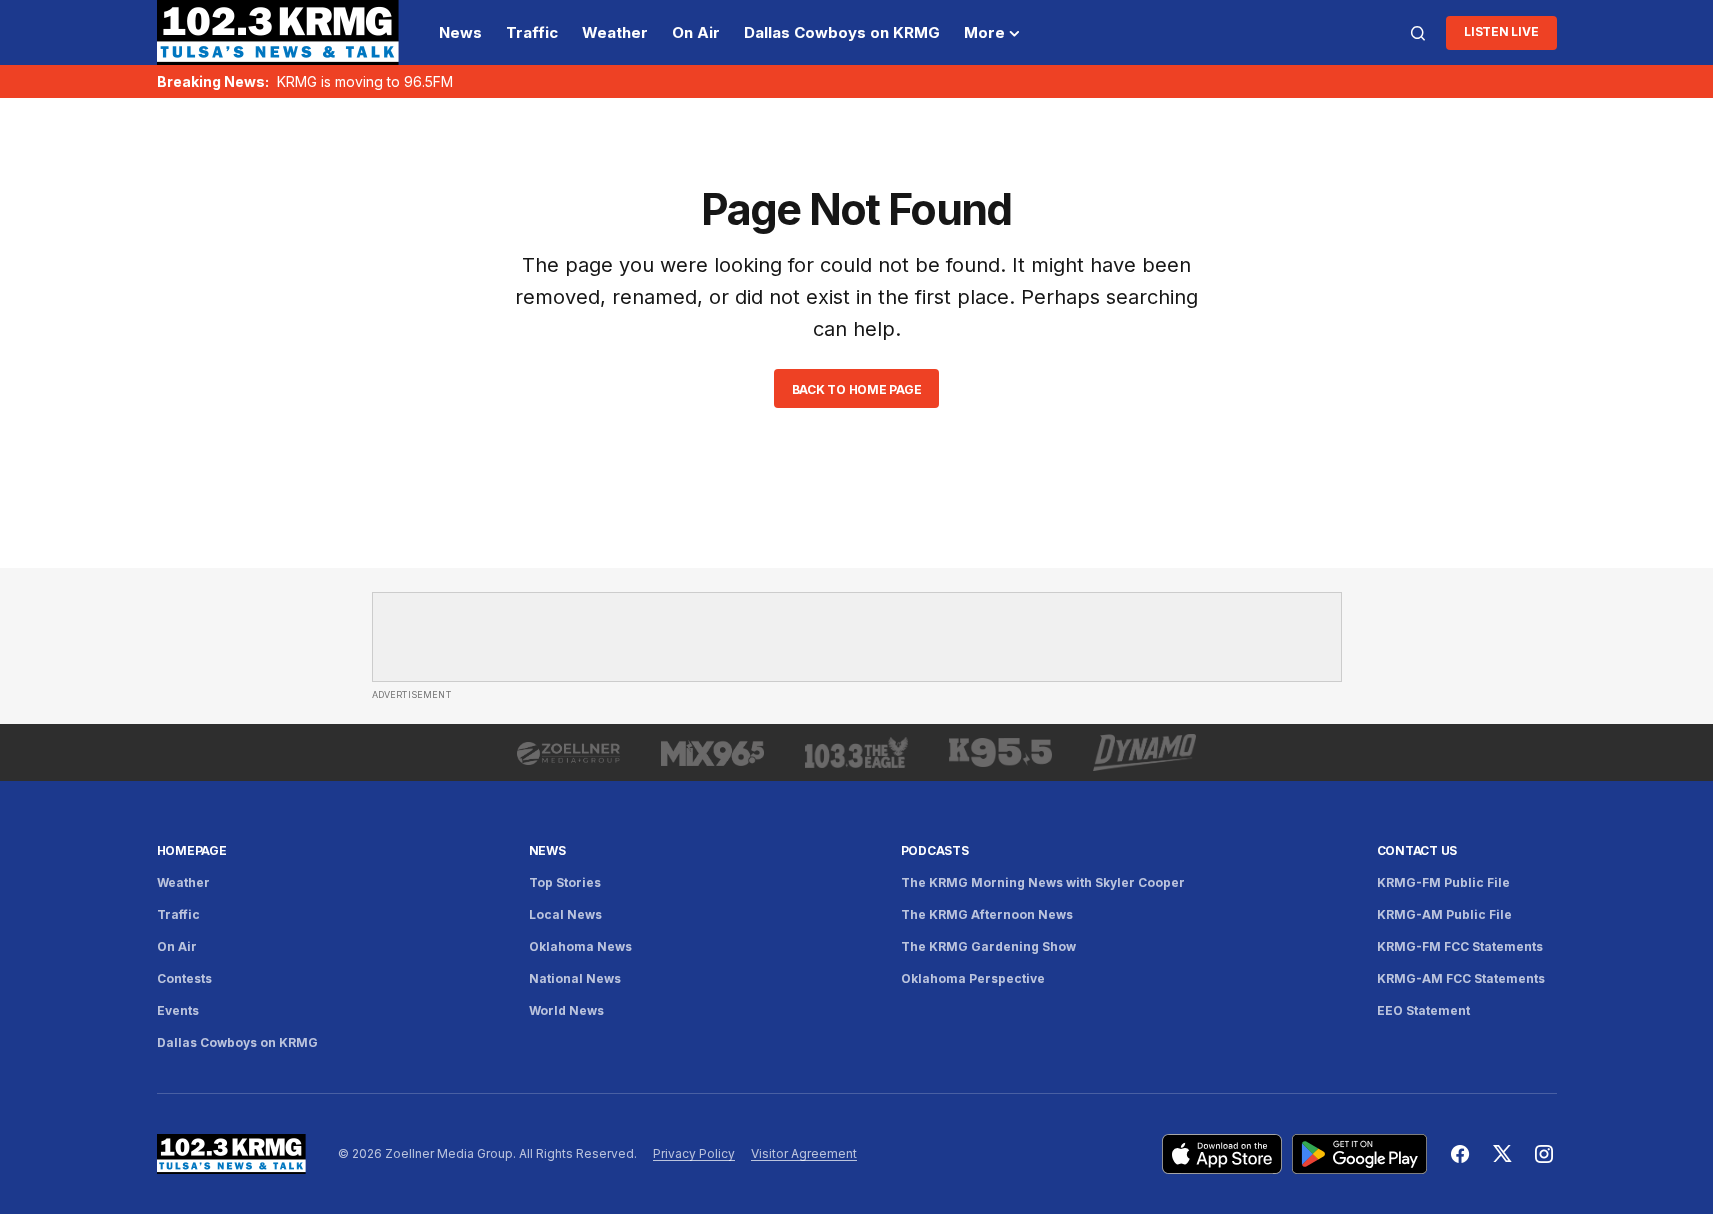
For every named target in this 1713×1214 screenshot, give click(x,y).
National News (575, 978)
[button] (1418, 33)
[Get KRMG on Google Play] (1359, 1154)
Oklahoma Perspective (973, 978)
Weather (183, 882)
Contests (184, 978)
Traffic (178, 914)
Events (178, 1010)
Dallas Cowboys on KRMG (237, 1042)
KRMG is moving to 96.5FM (365, 81)
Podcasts (935, 850)
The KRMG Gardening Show (988, 946)
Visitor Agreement (804, 1153)
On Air (177, 946)
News (547, 850)
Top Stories (565, 882)
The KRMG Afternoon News (987, 914)
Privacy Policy (694, 1153)
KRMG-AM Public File (1444, 914)
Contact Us (1417, 850)
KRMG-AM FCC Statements (1461, 978)
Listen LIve (1501, 31)
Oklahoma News (580, 946)
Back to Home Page (857, 389)
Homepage (192, 850)
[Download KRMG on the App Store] (1222, 1154)
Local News (565, 914)
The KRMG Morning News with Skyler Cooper (1043, 882)
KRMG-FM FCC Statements (1460, 946)
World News (566, 1010)
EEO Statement (1423, 1010)
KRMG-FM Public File (1443, 882)
